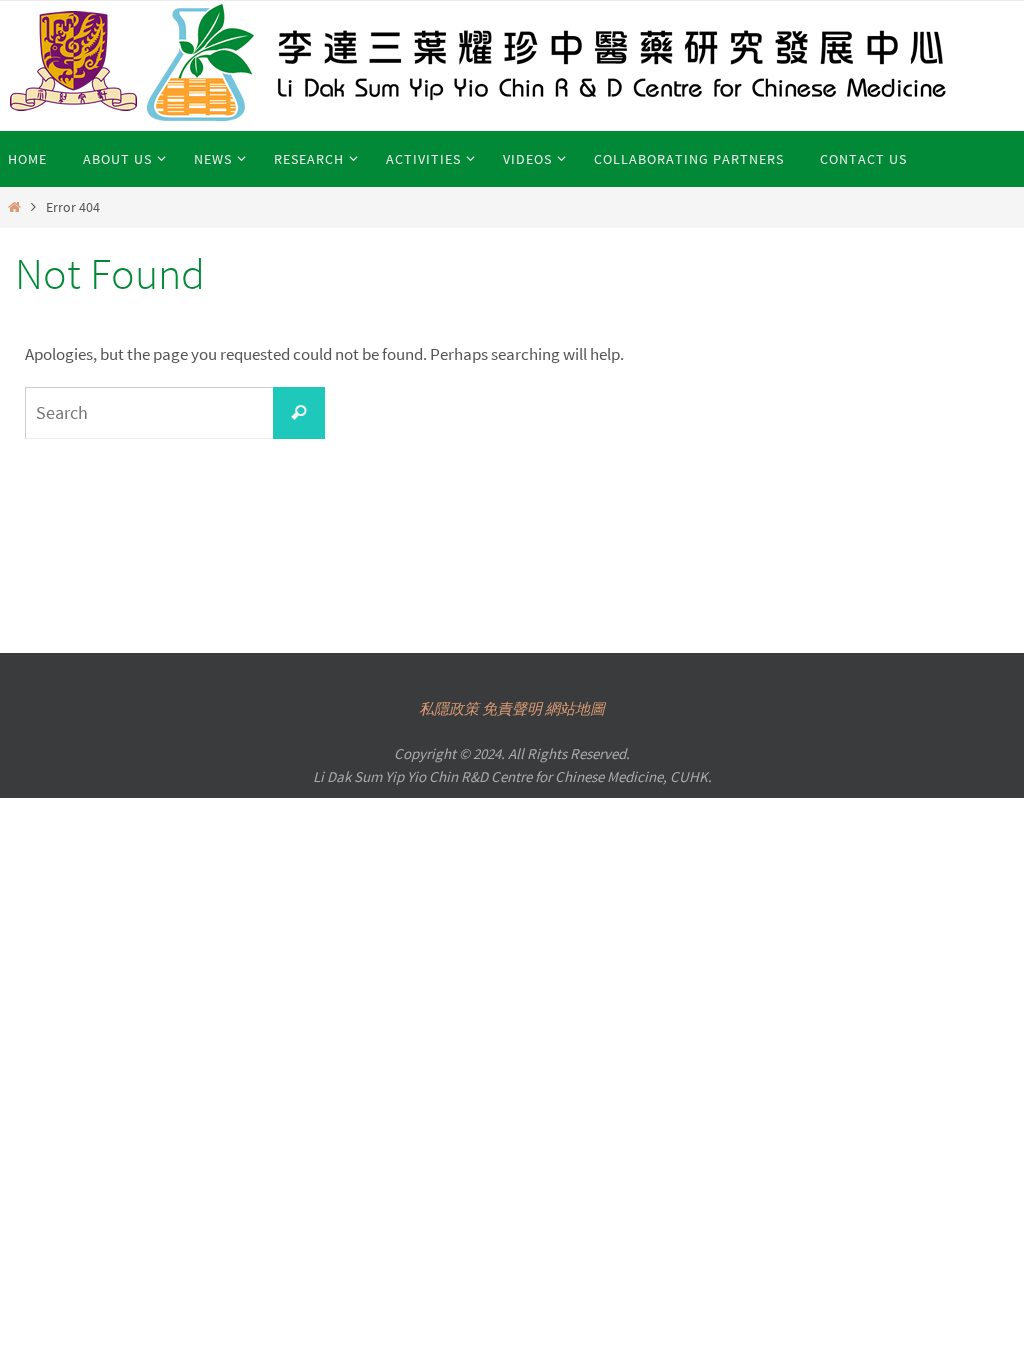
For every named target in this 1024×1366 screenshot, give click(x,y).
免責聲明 (512, 708)
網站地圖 (575, 708)
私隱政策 (449, 708)
